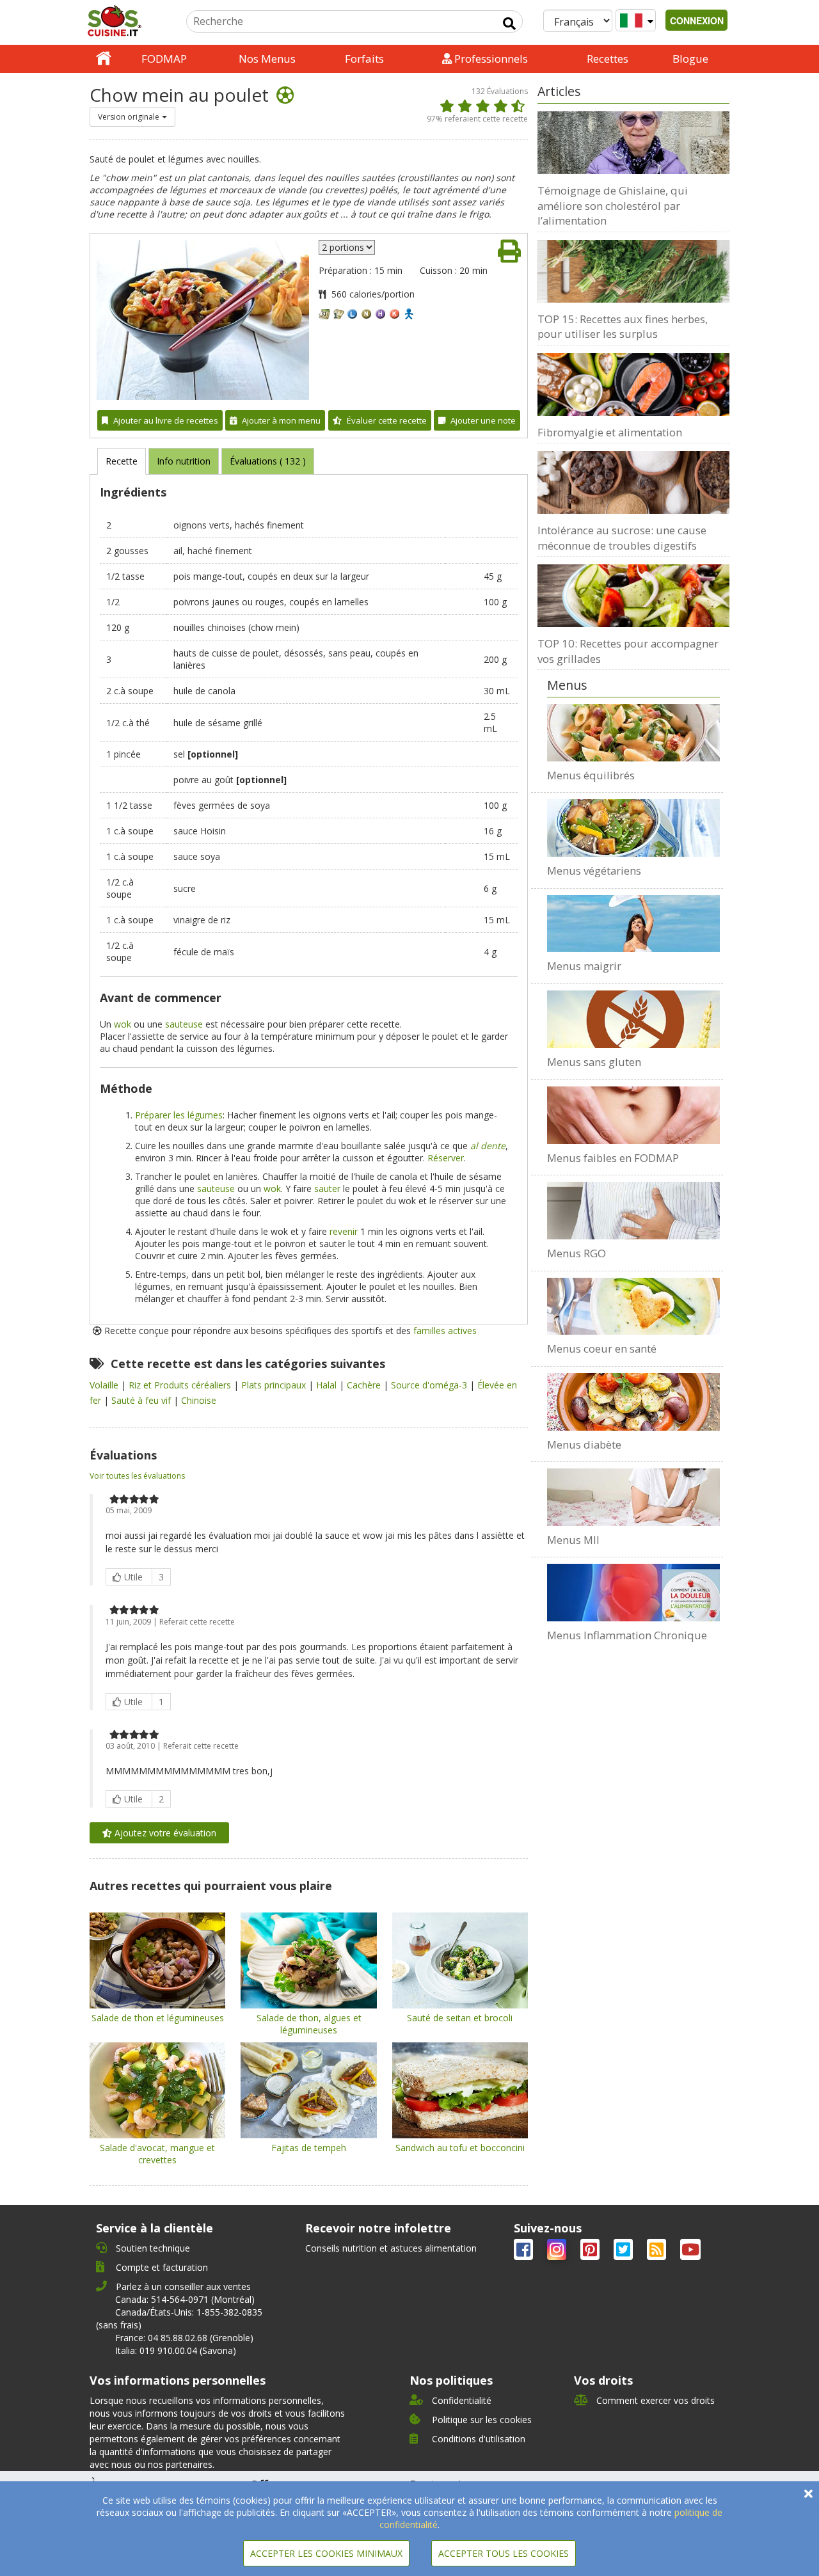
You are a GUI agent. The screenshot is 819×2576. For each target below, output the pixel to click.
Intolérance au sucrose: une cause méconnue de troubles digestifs (622, 538)
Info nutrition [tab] (184, 461)
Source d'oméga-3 (430, 1385)
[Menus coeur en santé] (633, 1307)
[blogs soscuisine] (658, 2252)
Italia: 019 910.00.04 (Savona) (176, 2350)
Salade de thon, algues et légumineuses (309, 2024)
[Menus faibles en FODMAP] (633, 1115)
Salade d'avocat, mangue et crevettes (157, 2154)
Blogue (690, 59)
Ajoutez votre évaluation (164, 1833)
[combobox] (132, 117)
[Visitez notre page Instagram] (558, 2252)
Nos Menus (267, 59)
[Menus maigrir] (633, 924)
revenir (344, 1231)
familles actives (445, 1331)
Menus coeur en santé (602, 1348)
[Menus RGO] (633, 1211)
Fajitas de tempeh (309, 2148)
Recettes (608, 59)
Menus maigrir (584, 966)
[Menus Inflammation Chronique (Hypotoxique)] (633, 1593)
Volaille (105, 1385)
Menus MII (573, 1540)
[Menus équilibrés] (633, 733)
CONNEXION (697, 20)
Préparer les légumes (179, 1115)
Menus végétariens (594, 871)
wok (123, 1024)
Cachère (365, 1385)
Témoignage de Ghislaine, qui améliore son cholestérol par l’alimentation (613, 205)
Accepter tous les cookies (504, 2553)
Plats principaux (275, 1385)
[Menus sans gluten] (633, 1019)
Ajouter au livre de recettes (166, 420)
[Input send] (509, 24)
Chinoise (199, 1400)
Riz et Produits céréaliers (181, 1385)
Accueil (104, 59)
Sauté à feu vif (142, 1400)
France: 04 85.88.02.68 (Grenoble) (184, 2338)
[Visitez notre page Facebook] (525, 2252)
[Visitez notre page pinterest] (591, 2252)
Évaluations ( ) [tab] (268, 461)
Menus (567, 685)
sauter (327, 1189)
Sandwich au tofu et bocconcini (460, 2148)
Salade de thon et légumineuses (158, 2018)
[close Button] (808, 2494)
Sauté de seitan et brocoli (460, 2018)
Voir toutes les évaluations (137, 1476)
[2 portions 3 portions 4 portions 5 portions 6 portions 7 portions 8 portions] (347, 247)
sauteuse (184, 1024)
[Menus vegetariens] (633, 828)
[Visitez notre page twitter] (624, 2252)
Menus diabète (584, 1444)
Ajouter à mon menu (281, 420)
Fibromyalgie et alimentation (610, 432)
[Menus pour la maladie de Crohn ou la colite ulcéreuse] (633, 1497)
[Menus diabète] (633, 1402)
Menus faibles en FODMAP (613, 1158)
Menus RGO (576, 1253)
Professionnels (490, 59)
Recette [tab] (122, 461)
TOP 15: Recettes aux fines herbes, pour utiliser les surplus (623, 327)
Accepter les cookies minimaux (326, 2553)
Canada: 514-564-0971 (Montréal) (185, 2299)
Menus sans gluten (594, 1062)
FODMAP (164, 59)
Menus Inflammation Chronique (627, 1635)
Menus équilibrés (591, 775)
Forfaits (364, 59)
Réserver (446, 1158)
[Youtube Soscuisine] (690, 2252)
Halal (328, 1385)
